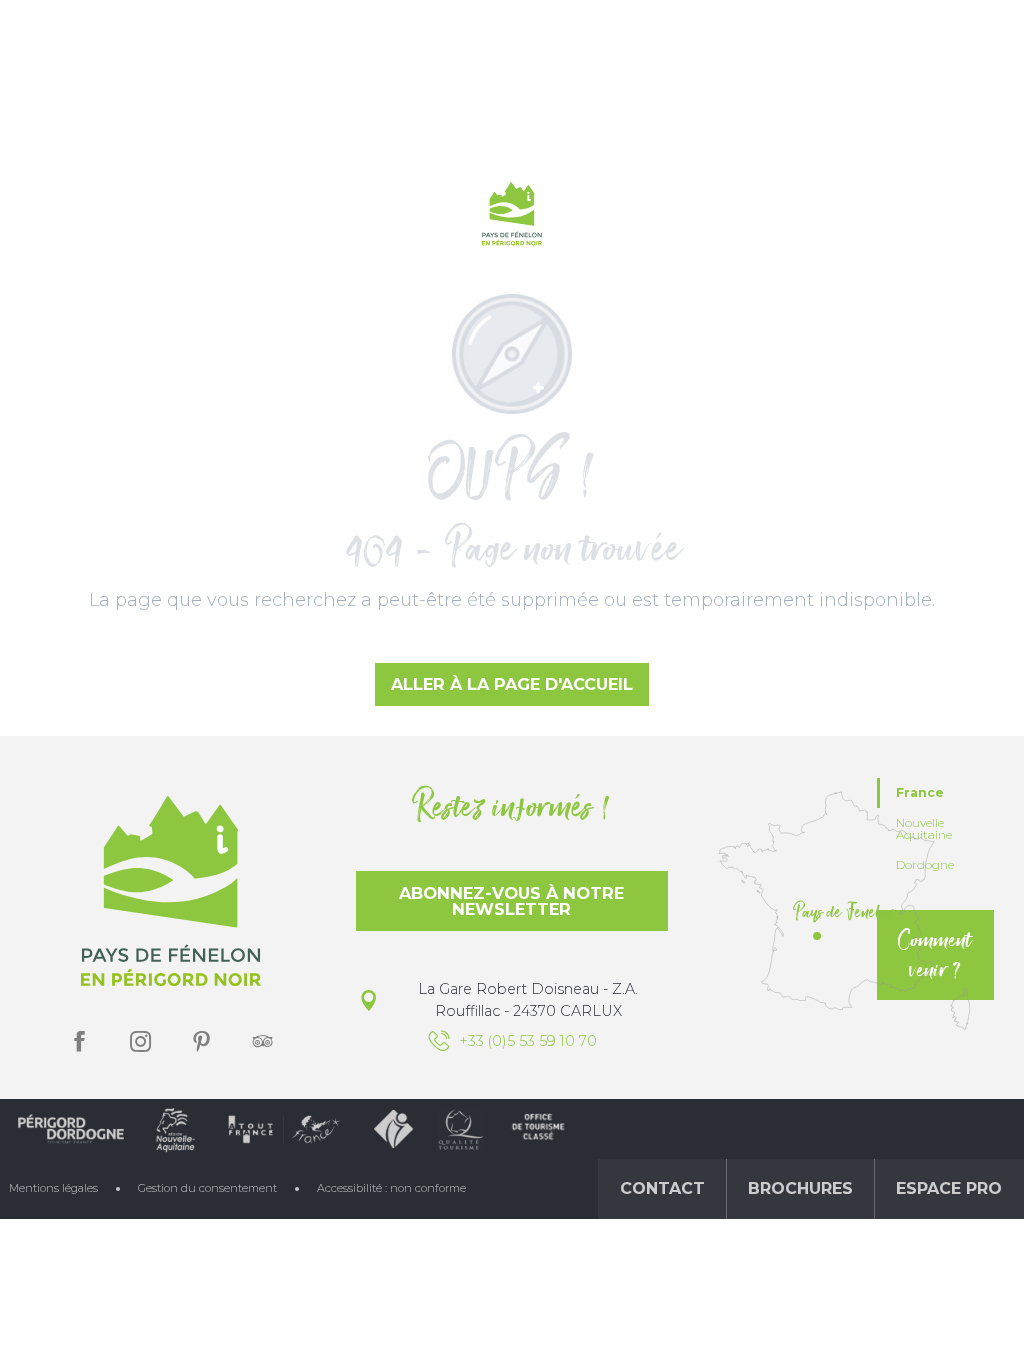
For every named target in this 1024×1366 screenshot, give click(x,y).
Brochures (800, 1188)
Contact (662, 1188)
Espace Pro (949, 1188)
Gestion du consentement (207, 1188)
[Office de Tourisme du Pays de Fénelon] (512, 217)
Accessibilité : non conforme (391, 1188)
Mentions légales (53, 1188)
